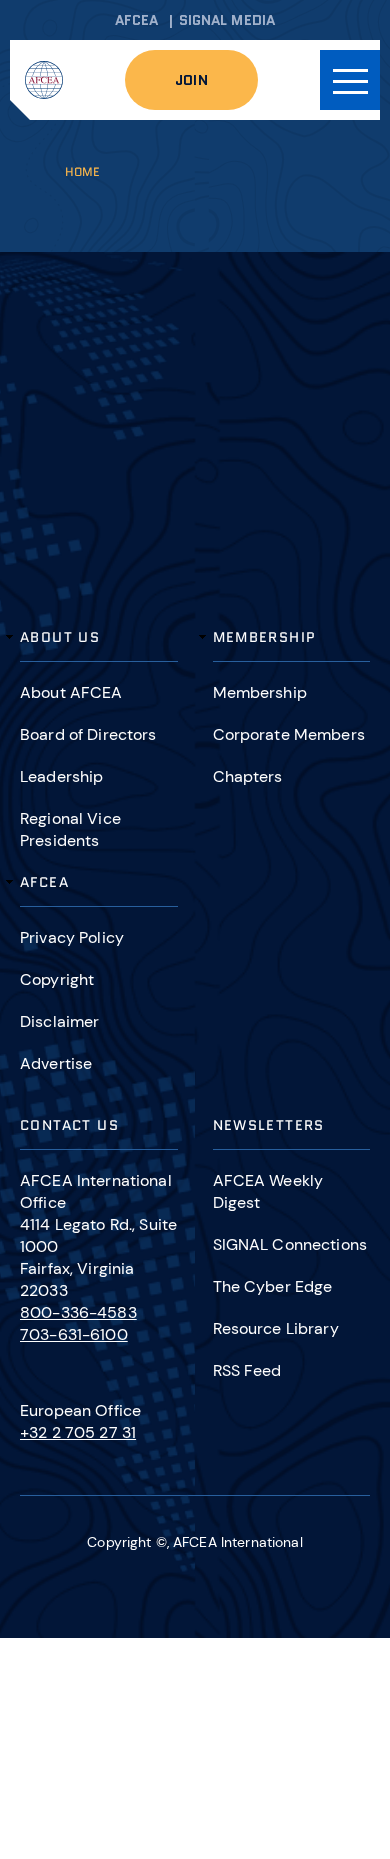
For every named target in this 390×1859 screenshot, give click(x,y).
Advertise (56, 1063)
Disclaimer (59, 1021)
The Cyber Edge (273, 1286)
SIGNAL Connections (290, 1244)
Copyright (57, 979)
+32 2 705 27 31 (78, 1432)
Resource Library (276, 1328)
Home (82, 171)
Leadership (61, 776)
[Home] (44, 80)
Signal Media (227, 20)
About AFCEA (71, 692)
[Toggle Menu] (350, 80)
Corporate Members (289, 734)
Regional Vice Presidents (70, 829)
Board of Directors (88, 734)
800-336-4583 (78, 1312)
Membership (260, 692)
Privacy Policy (72, 937)
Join (191, 80)
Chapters (248, 776)
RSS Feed (247, 1370)
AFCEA (137, 20)
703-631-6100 (74, 1334)
